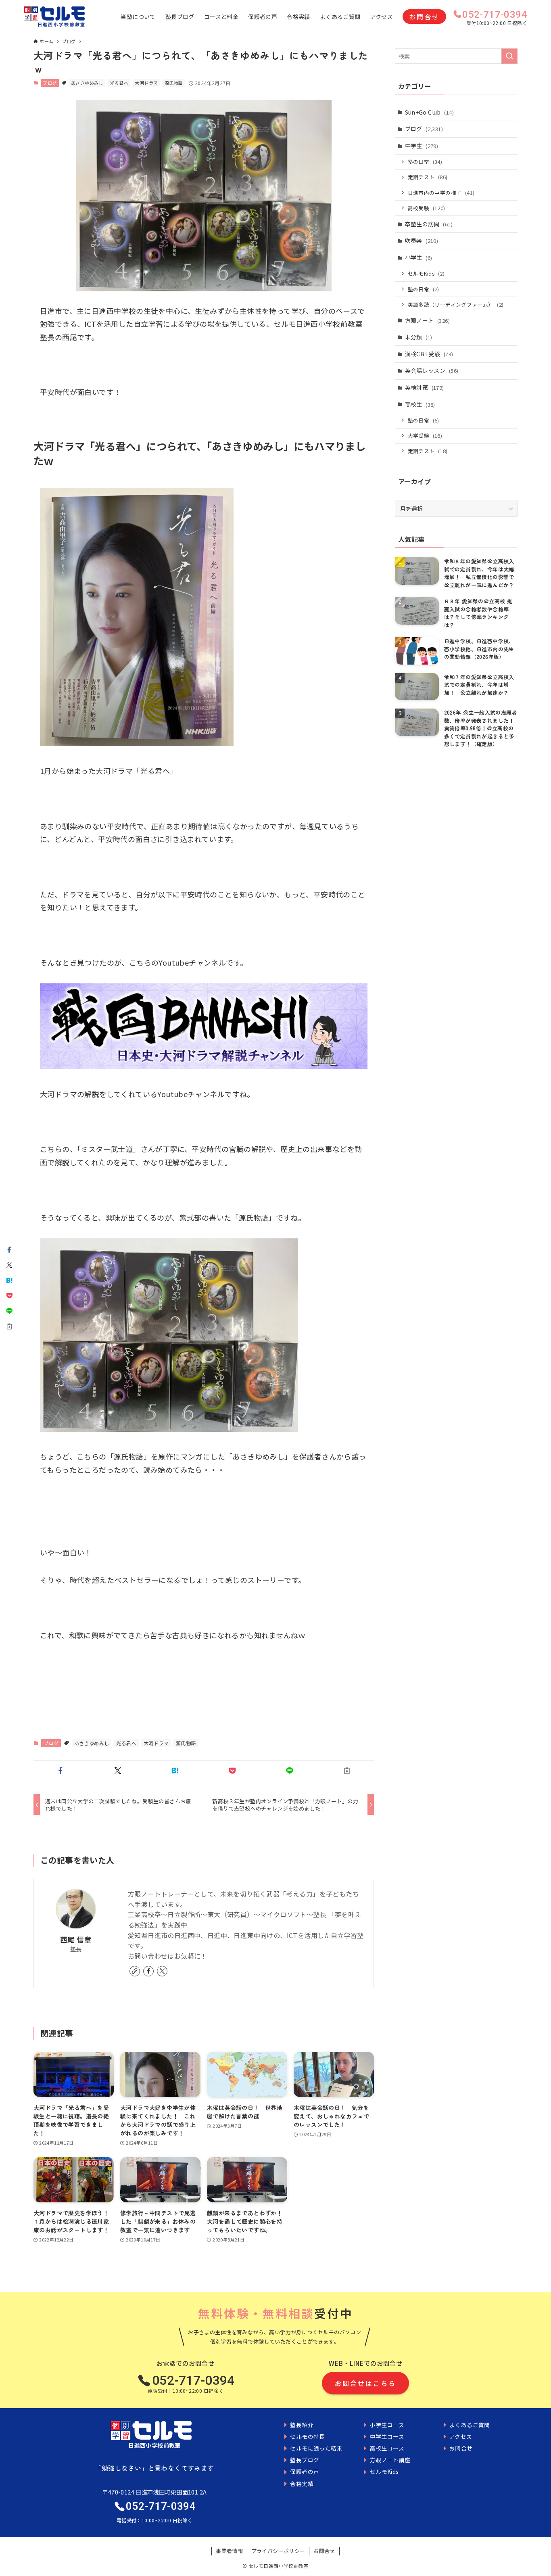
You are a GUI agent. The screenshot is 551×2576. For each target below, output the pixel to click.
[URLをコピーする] (347, 1771)
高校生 (420, 404)
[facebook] (148, 1971)
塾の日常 (425, 162)
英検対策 (425, 387)
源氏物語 (174, 83)
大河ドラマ (146, 83)
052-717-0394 (495, 15)
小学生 (419, 257)
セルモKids (426, 273)
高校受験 (427, 208)
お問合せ (424, 17)
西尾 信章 (76, 1939)
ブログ (50, 83)
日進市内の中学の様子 (441, 193)
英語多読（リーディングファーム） (456, 304)
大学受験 (425, 436)
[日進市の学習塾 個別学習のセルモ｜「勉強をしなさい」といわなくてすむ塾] (54, 17)
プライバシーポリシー (278, 2551)
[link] (135, 1971)
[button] (61, 1771)
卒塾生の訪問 (429, 224)
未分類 (419, 337)
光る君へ (119, 83)
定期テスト (428, 177)
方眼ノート (427, 320)
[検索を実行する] (509, 56)
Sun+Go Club (429, 112)
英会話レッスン (432, 370)
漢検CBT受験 (429, 354)
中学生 (422, 146)
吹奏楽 (422, 240)
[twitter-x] (162, 1971)
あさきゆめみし (87, 83)
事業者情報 (229, 2551)
